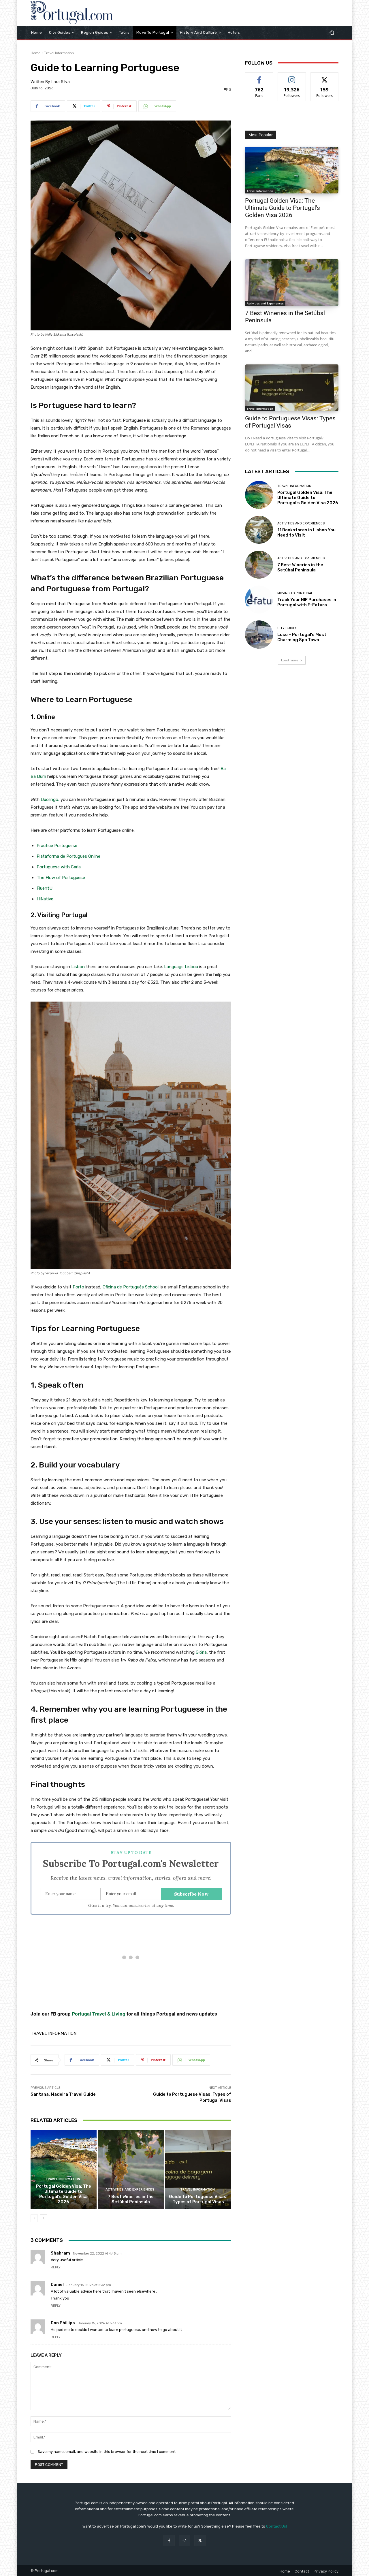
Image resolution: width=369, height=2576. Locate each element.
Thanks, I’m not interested (184, 1386)
